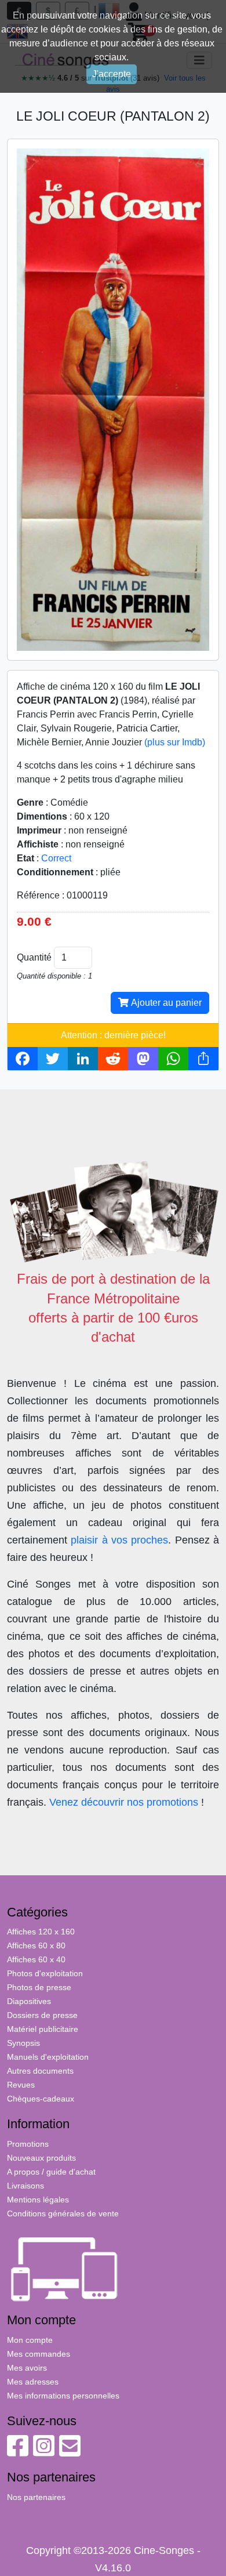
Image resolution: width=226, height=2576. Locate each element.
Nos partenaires (36, 2497)
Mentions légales (38, 2200)
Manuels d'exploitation (48, 2057)
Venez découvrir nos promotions (124, 1802)
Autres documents (40, 2071)
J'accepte (112, 74)
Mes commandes (39, 2354)
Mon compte (30, 2340)
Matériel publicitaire (43, 2029)
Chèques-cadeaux (41, 2099)
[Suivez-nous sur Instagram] (44, 2452)
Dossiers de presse (42, 2015)
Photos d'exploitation (45, 1973)
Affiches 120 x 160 (41, 1932)
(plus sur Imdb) (175, 742)
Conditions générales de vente (63, 2213)
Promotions (28, 2144)
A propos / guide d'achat (51, 2172)
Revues (21, 2085)
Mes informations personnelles (63, 2396)
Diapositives (29, 2001)
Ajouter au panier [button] (165, 1003)
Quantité (34, 957)
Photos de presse (39, 1987)
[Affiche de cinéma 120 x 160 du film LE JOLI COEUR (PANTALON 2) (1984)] (113, 399)
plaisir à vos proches (119, 1540)
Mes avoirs (27, 2368)
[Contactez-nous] (70, 2452)
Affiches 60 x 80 (36, 1945)
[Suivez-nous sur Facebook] (18, 2452)
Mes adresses (33, 2382)
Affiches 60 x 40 (36, 1959)
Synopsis (23, 2043)
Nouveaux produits (41, 2158)
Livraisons (25, 2186)
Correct (56, 858)
